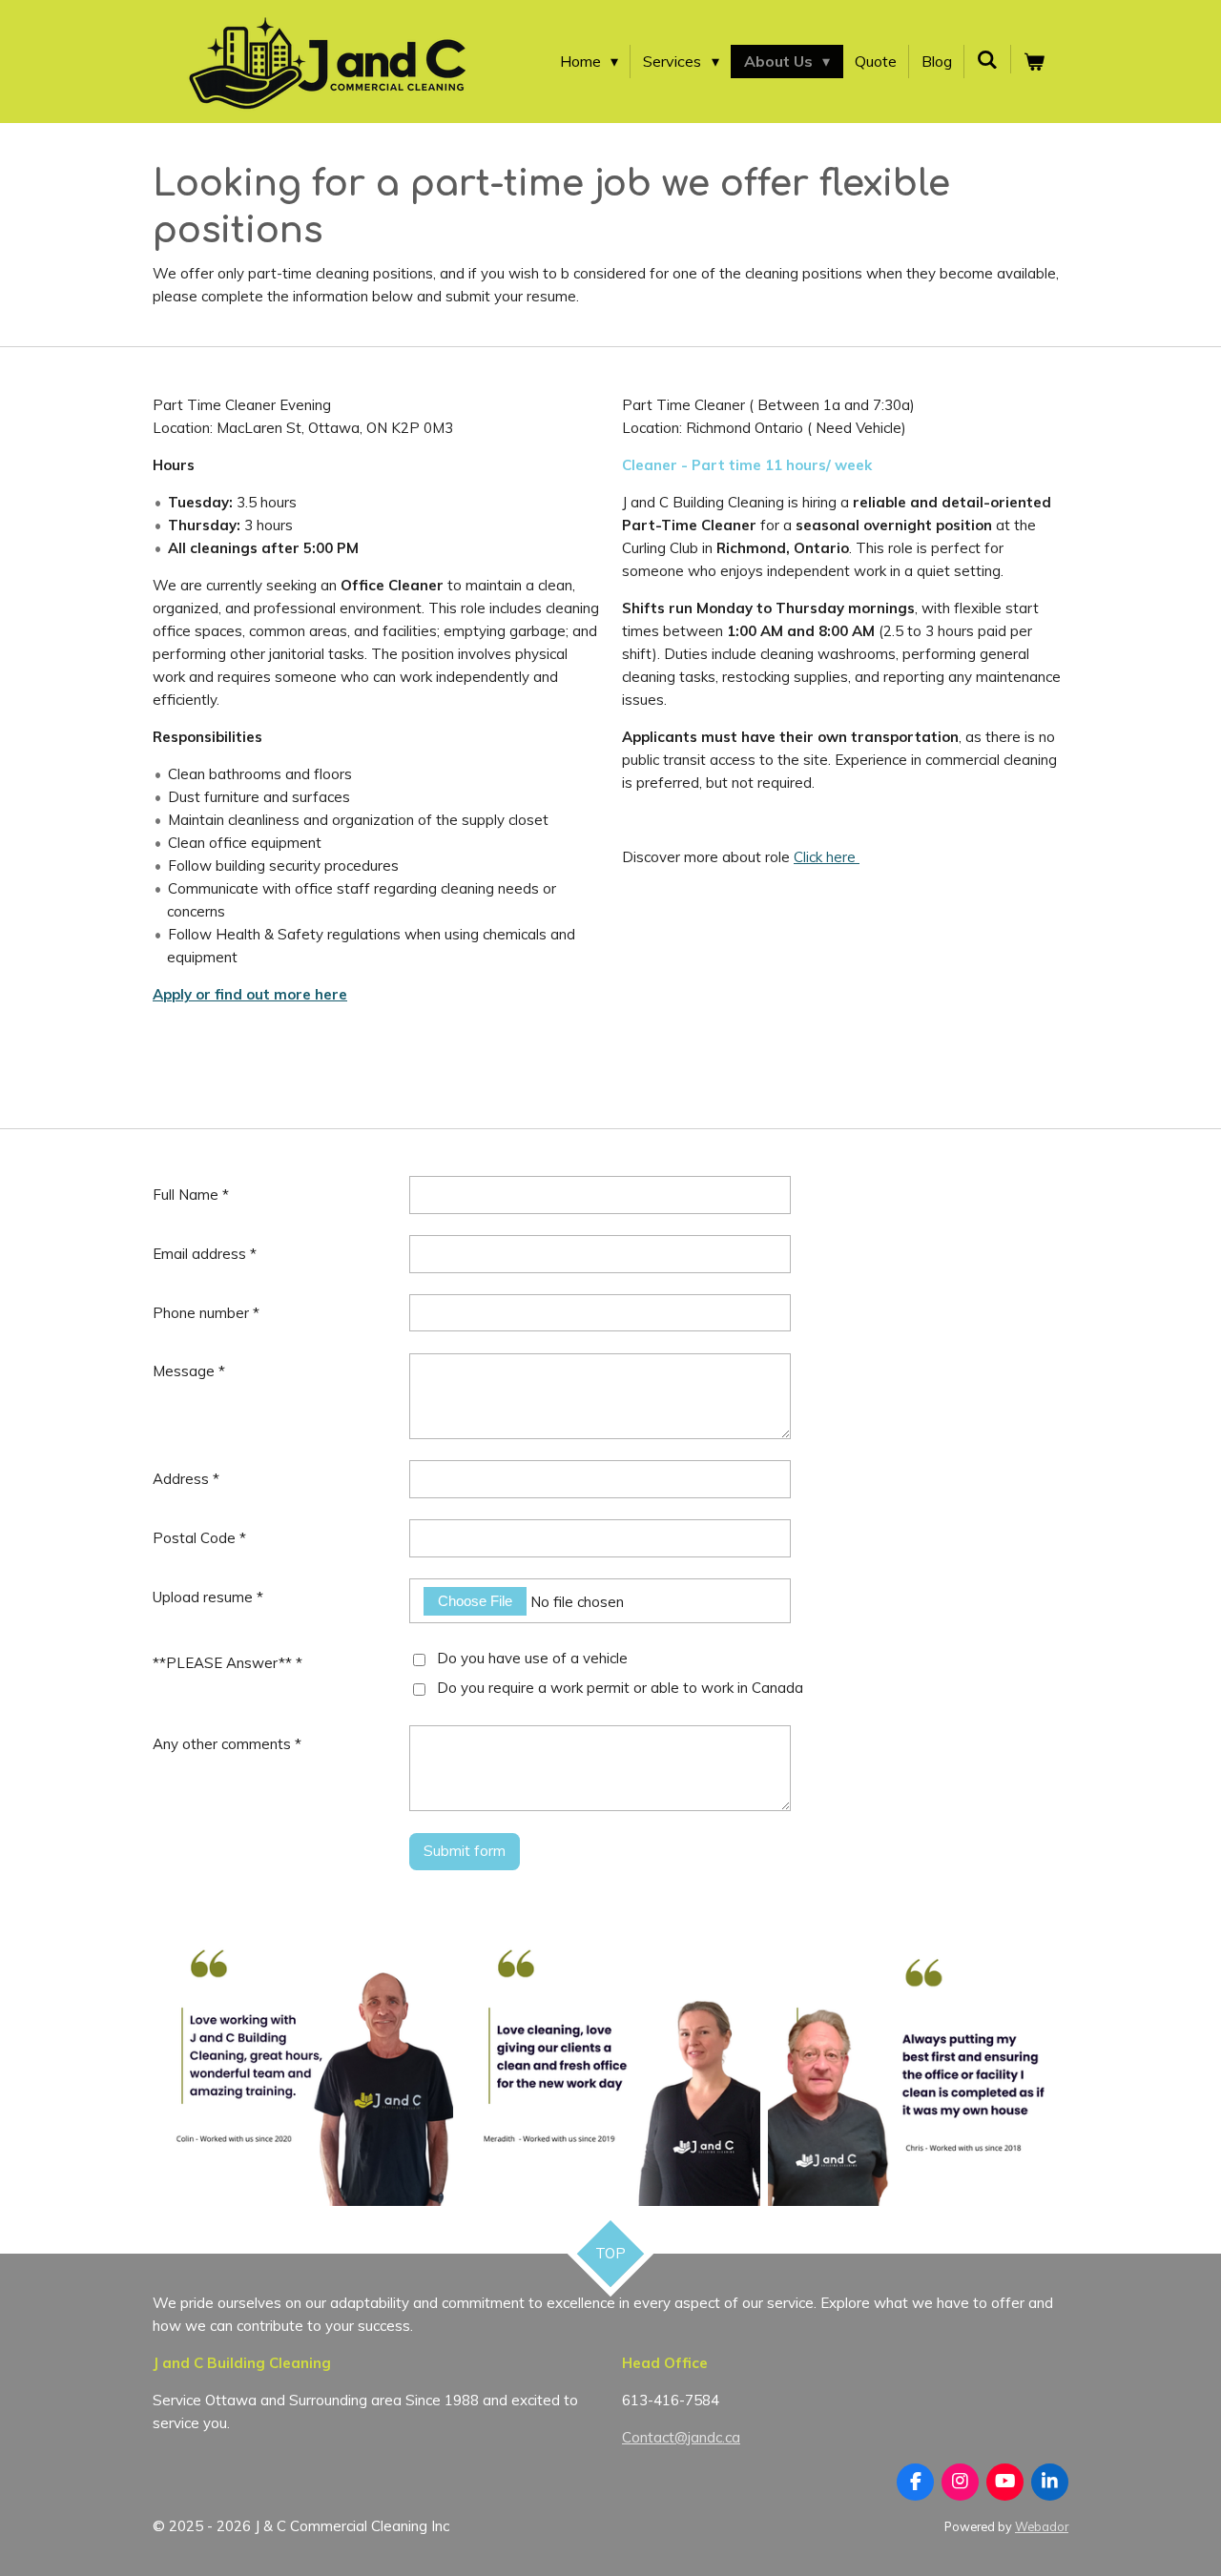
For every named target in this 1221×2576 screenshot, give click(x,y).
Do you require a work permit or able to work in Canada (620, 1688)
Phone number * (206, 1313)
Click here (827, 857)
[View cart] (1034, 62)
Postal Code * (199, 1538)
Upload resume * (208, 1597)
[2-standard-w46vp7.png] (918, 2056)
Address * (186, 1479)
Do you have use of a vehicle (532, 1658)
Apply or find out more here (250, 994)
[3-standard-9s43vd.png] (610, 2056)
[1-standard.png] (302, 2056)
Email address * (205, 1254)
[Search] (987, 59)
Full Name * (191, 1195)
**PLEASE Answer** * (228, 1663)
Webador (1042, 2526)
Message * (189, 1371)
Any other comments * (227, 1744)
